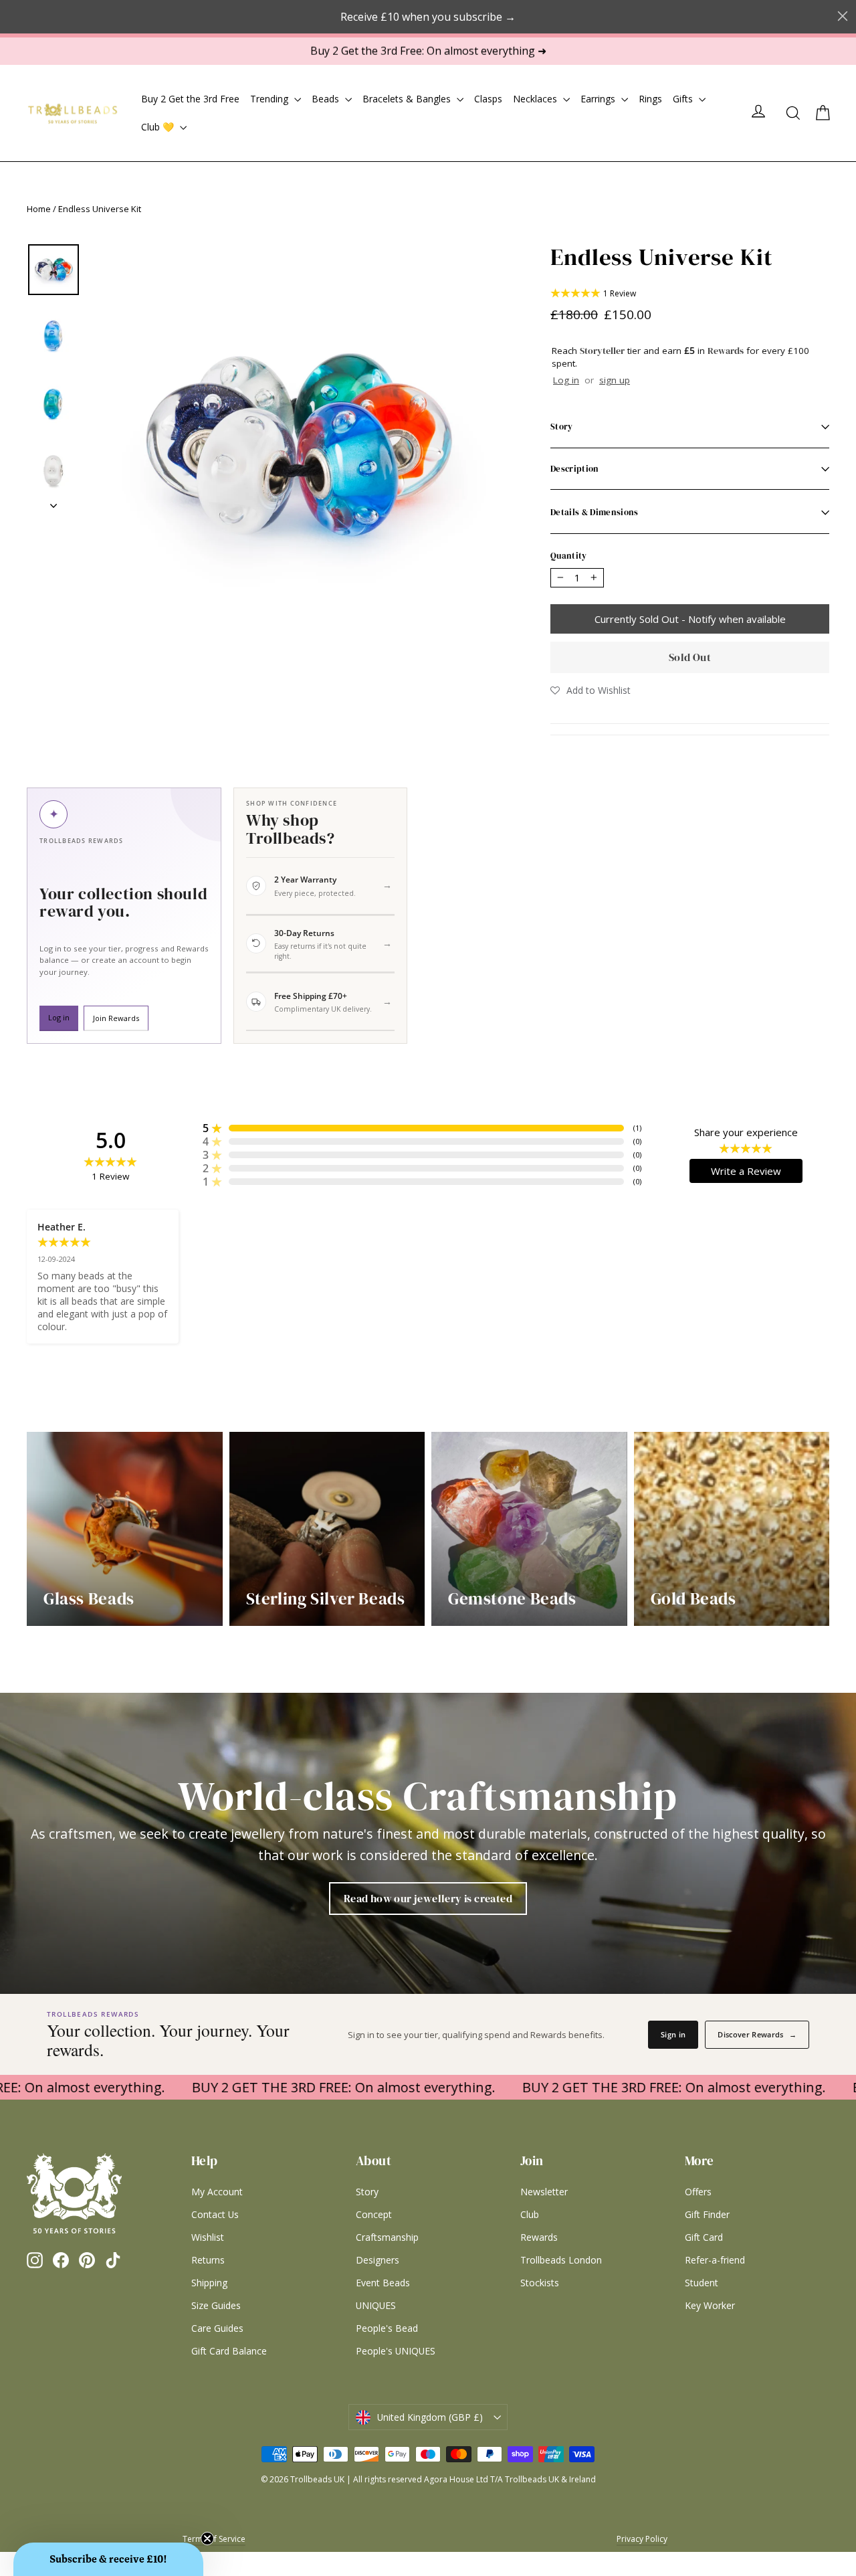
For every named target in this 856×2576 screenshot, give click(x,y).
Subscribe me (512, 1443)
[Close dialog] (583, 1111)
